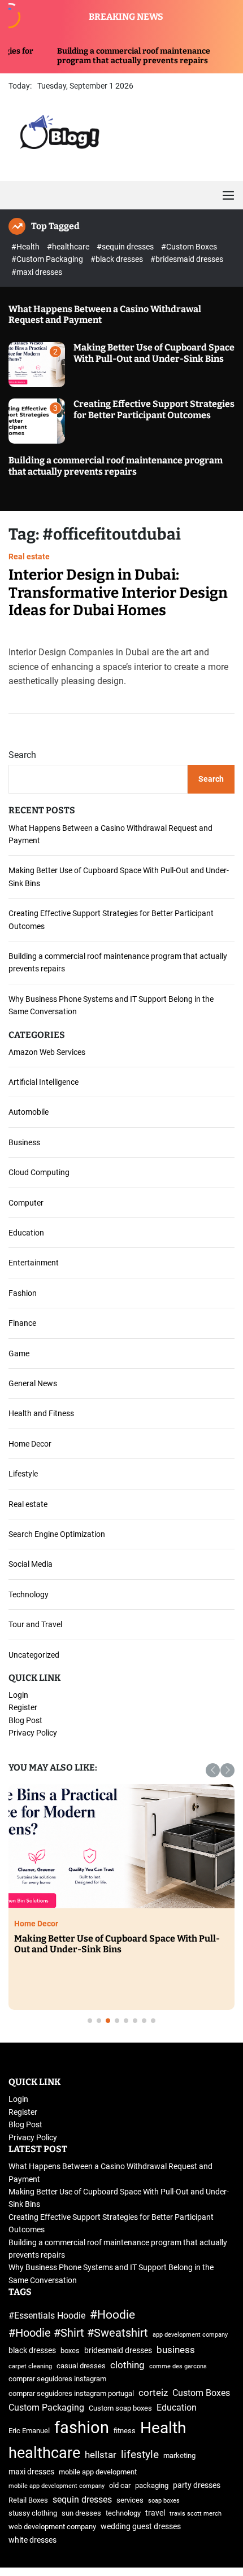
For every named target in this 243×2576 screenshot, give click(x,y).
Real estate (29, 557)
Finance (22, 1323)
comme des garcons (178, 2366)
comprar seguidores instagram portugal (71, 2393)
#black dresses (118, 259)
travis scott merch (196, 2514)
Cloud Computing (39, 1172)
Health (163, 2428)
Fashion (23, 1293)
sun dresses (81, 2513)
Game (19, 1353)
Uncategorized (34, 1655)
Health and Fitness (41, 1413)
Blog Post (25, 1720)
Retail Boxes (28, 2500)
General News (33, 1383)
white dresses (32, 2540)
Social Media (31, 1564)
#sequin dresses (126, 247)
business (176, 2350)
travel (155, 2513)
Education (26, 1233)
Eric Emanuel (29, 2431)
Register (23, 1707)
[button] (213, 1770)
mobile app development (98, 2472)
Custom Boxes (201, 2393)
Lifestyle (23, 1474)
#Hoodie (112, 2314)
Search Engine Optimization (57, 1534)
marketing (179, 2455)
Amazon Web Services (47, 1052)
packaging (152, 2485)
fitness (125, 2431)
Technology (29, 1594)
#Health (26, 247)
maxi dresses (31, 2472)
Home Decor (30, 1444)
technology (123, 2513)
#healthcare (69, 247)
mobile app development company (57, 2486)
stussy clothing (33, 2513)
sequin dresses (82, 2500)
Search (22, 755)
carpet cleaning (30, 2366)
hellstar (101, 2455)
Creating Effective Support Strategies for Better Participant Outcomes (154, 409)
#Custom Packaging (48, 259)
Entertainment (34, 1263)
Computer (26, 1203)
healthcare (44, 2453)
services (130, 2500)
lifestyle (140, 2454)
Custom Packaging (46, 2408)
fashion (82, 2428)
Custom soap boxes (120, 2408)
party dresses (197, 2485)
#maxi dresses (37, 272)
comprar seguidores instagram (57, 2379)
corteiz (153, 2393)
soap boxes (164, 2501)
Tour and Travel (35, 1624)
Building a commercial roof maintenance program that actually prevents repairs (91, 56)
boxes (70, 2351)
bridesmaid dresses (118, 2351)
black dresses (32, 2351)
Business (24, 1142)
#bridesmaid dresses (187, 259)
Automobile (29, 1112)
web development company (52, 2527)
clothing (127, 2365)
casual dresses (81, 2366)
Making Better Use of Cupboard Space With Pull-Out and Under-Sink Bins (154, 353)
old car (120, 2485)
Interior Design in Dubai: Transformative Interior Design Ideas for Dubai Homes (118, 592)
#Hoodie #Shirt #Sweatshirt (78, 2333)
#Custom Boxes (189, 247)
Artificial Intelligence (44, 1082)
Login (18, 1695)
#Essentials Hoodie (47, 2316)
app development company (190, 2335)
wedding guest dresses (141, 2527)
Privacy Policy (33, 1733)
